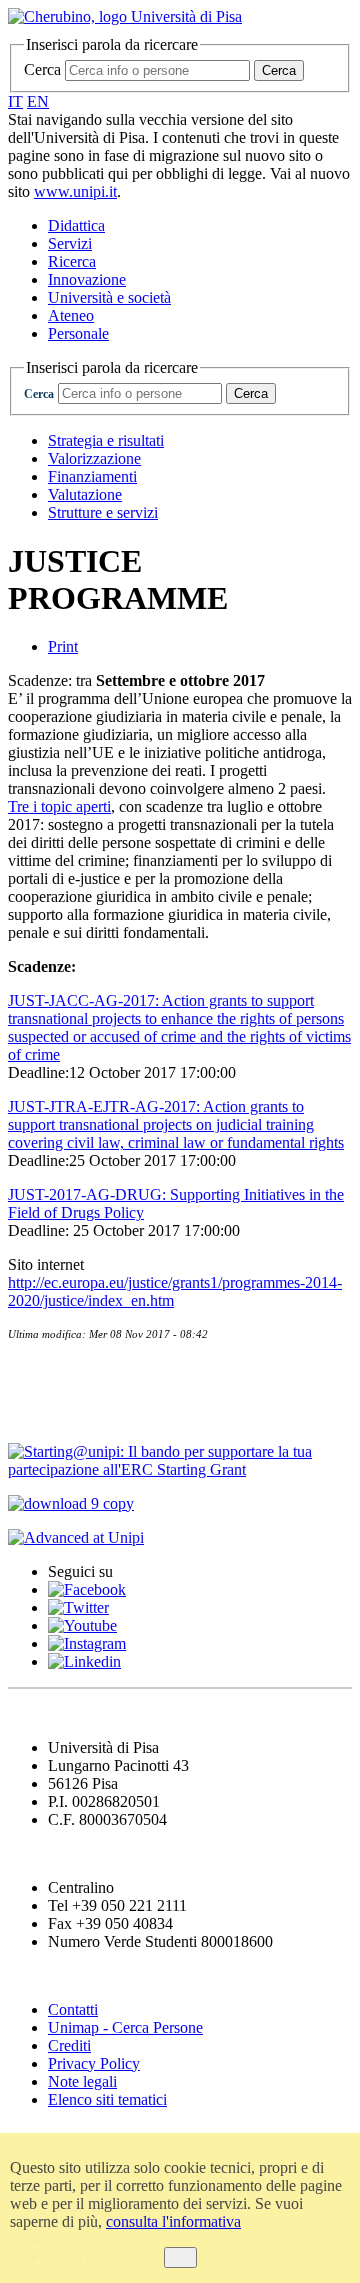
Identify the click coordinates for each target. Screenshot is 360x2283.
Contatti (42, 1371)
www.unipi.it (75, 191)
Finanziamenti (92, 476)
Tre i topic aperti (59, 806)
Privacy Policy (94, 2063)
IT (15, 101)
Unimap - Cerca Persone (125, 2027)
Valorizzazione (94, 458)
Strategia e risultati (106, 440)
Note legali (82, 2081)
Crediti (69, 2045)
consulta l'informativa (173, 2221)
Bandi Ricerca (66, 1412)
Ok (180, 2257)
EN (38, 101)
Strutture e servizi (103, 512)
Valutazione (85, 494)
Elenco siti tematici (107, 2099)
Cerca (42, 69)
